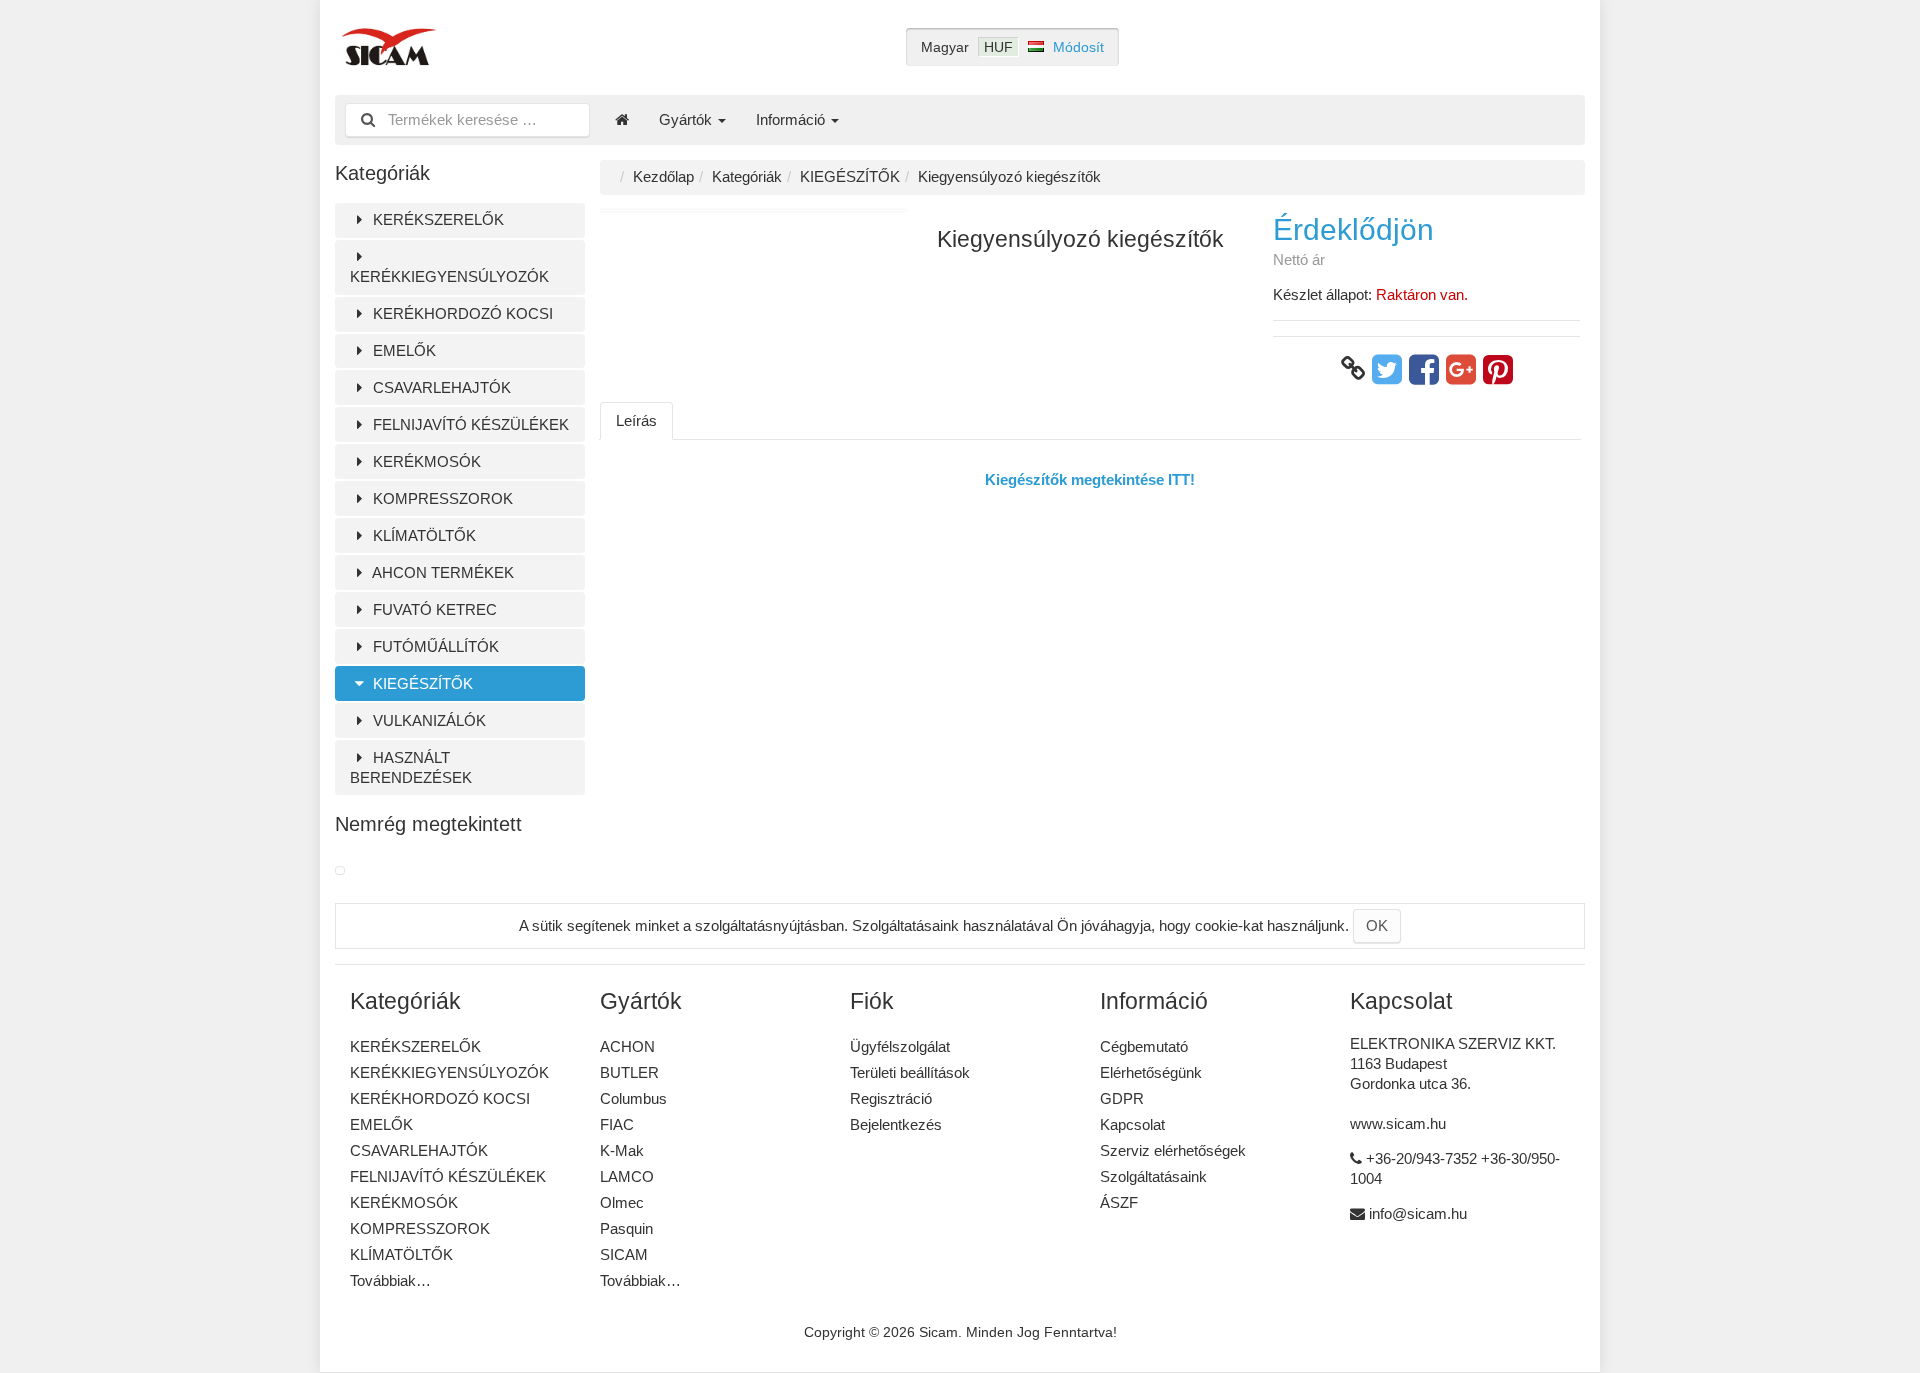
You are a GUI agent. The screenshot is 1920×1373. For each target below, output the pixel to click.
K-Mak (622, 1150)
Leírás (636, 420)
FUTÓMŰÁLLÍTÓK (434, 646)
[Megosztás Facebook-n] (1424, 369)
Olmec (622, 1202)
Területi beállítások (910, 1072)
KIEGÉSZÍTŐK (421, 683)
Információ (792, 119)
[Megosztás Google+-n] (1461, 369)
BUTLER (629, 1072)
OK (1377, 925)
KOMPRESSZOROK (441, 498)
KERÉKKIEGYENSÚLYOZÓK (449, 276)
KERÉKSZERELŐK (436, 219)
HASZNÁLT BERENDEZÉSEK (411, 767)
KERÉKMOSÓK (425, 461)
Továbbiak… (390, 1280)
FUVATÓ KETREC (433, 609)
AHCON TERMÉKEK (441, 572)
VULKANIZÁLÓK (427, 720)
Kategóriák (747, 176)
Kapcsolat (1132, 1124)
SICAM (624, 1254)
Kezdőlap (663, 176)
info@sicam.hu (1418, 1213)
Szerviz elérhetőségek (1173, 1150)
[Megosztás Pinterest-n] (1498, 369)
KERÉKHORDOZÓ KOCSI (461, 313)
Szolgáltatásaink (1153, 1176)
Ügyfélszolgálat (900, 1046)
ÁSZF (1119, 1202)
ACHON (627, 1046)
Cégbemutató (1144, 1046)
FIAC (617, 1124)
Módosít (1078, 47)
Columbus (633, 1098)
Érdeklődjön (1353, 229)
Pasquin (626, 1228)
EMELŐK (402, 350)
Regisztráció (891, 1098)
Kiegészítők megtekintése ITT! (1090, 479)
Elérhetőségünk (1151, 1072)
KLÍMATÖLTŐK (422, 535)
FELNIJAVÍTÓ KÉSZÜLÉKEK (469, 424)
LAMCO (627, 1176)
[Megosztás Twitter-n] (1387, 369)
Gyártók (687, 119)
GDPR (1122, 1098)
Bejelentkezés (896, 1124)
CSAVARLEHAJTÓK (440, 387)
